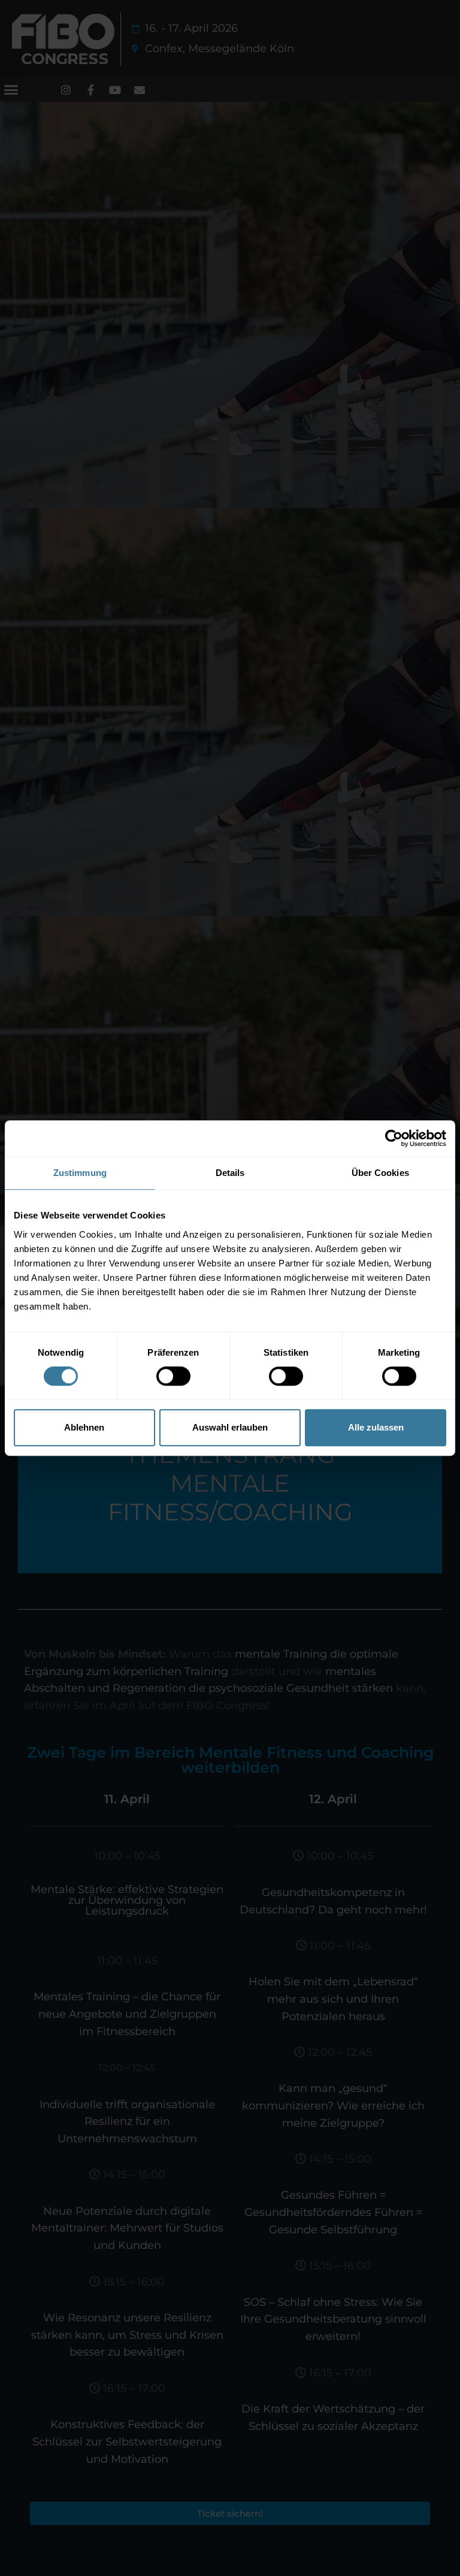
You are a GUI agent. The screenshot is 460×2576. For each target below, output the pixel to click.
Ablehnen (84, 1427)
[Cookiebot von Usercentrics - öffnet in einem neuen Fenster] (394, 1138)
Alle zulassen (376, 1427)
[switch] (173, 1376)
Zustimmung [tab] (80, 1173)
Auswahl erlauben (230, 1427)
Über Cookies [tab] (380, 1173)
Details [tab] (230, 1173)
